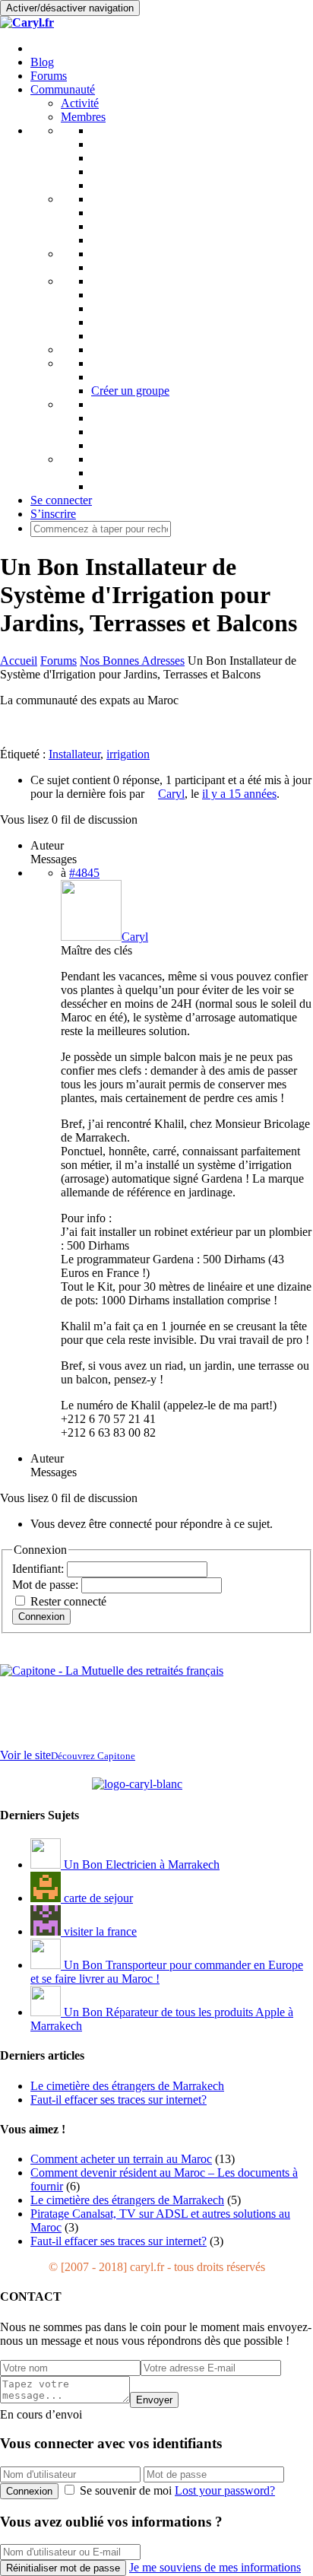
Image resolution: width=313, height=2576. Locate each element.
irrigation (128, 754)
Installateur (74, 754)
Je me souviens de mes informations (215, 2567)
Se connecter (61, 500)
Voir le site (68, 1755)
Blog (42, 62)
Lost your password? (225, 2490)
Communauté (63, 89)
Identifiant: (40, 1569)
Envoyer (154, 2400)
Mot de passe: (47, 1585)
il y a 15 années (239, 794)
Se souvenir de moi (126, 2490)
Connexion (41, 1617)
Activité (80, 103)
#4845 (84, 873)
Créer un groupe (130, 391)
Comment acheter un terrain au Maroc (121, 2159)
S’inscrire (53, 514)
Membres (83, 117)
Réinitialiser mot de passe (63, 2568)
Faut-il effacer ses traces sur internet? (119, 2241)
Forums (49, 76)
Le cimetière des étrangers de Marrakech (127, 2200)
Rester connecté (68, 1601)
